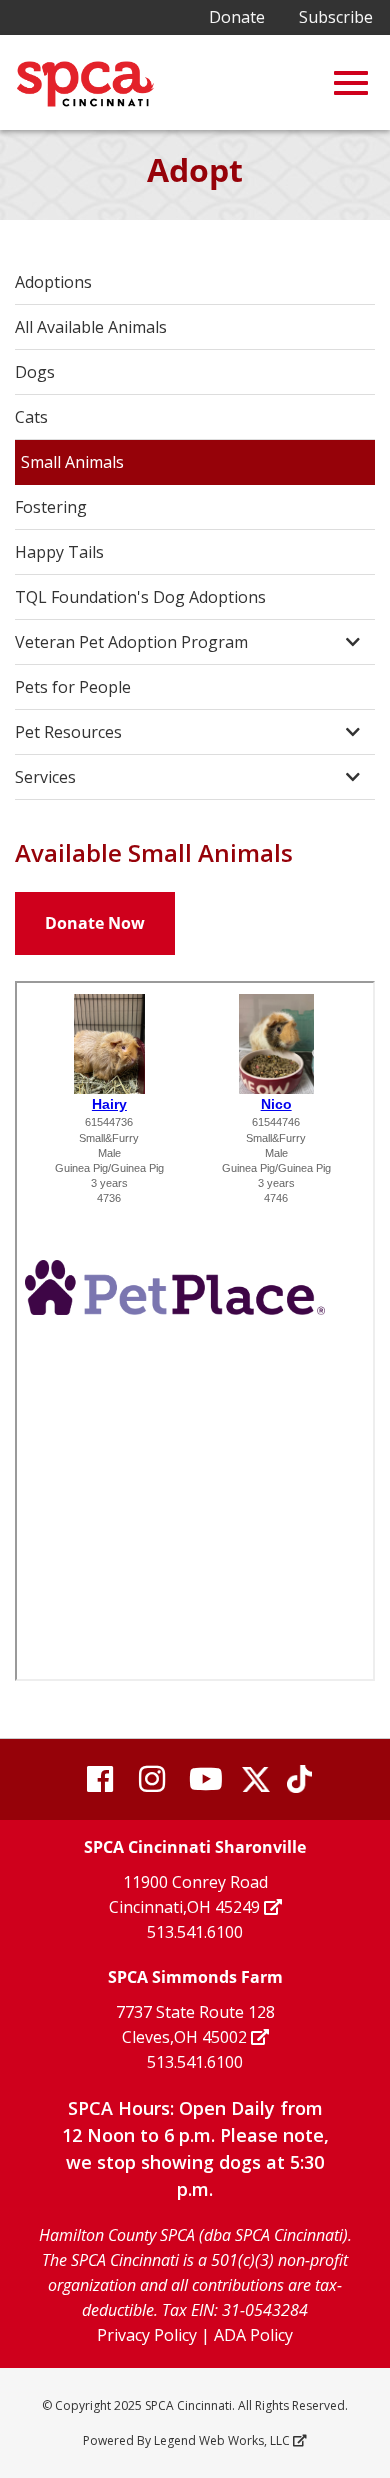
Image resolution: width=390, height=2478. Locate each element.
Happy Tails (59, 552)
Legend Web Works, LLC (222, 2440)
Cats (31, 417)
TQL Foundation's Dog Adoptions (140, 597)
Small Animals (72, 462)
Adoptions (53, 282)
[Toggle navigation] (351, 83)
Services (45, 777)
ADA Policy (253, 2335)
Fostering (51, 507)
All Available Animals (91, 327)
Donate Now (95, 923)
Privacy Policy (147, 2335)
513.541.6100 (195, 1932)
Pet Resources (68, 732)
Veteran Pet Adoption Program (131, 642)
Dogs (35, 372)
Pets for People (73, 687)
